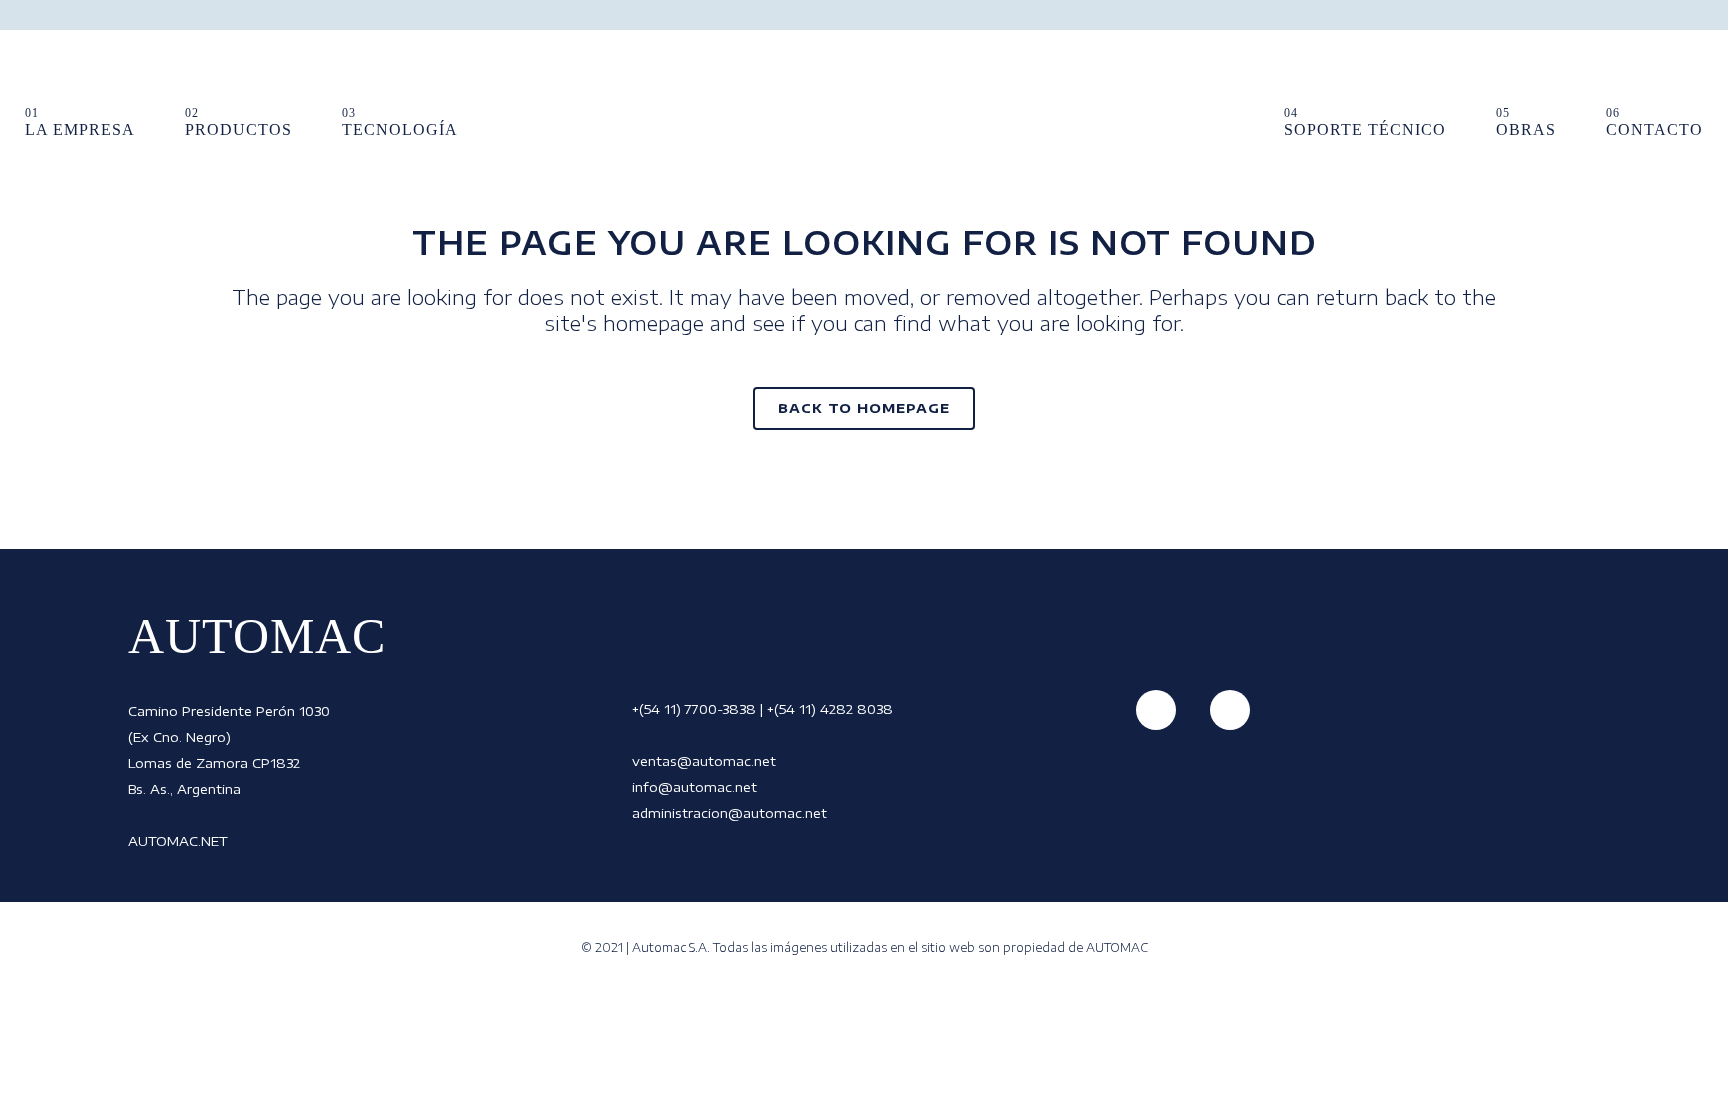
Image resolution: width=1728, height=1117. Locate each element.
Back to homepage (864, 408)
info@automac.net (694, 787)
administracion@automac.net (729, 813)
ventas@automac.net (704, 761)
